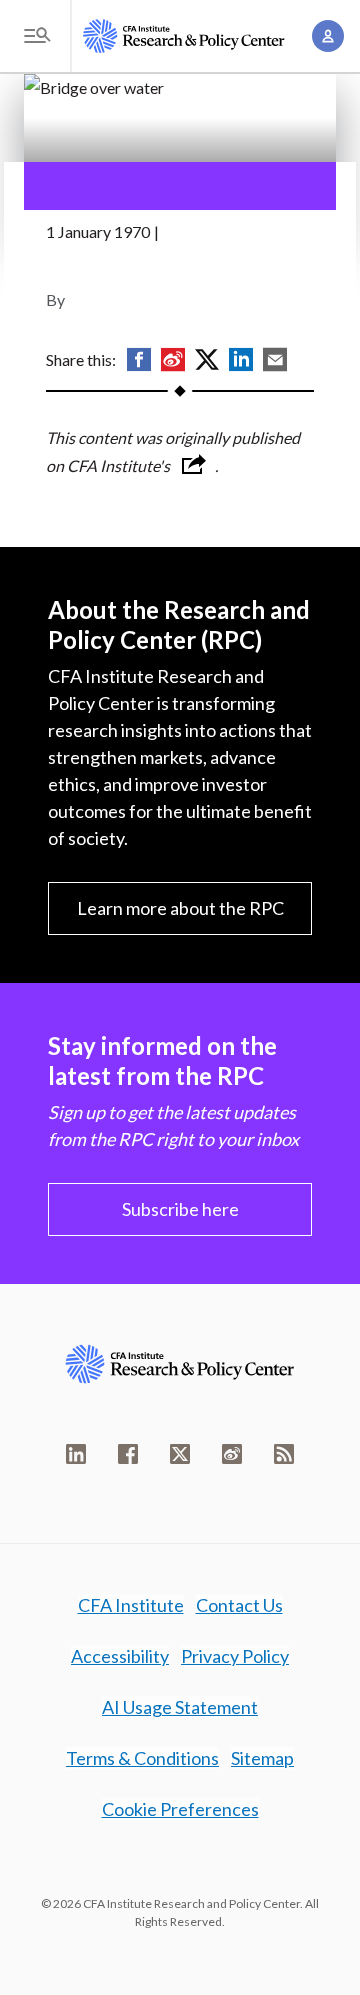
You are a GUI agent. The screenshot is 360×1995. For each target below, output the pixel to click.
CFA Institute (131, 1605)
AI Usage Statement (180, 1707)
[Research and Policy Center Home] (184, 36)
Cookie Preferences (180, 1809)
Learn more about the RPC (180, 908)
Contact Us (239, 1605)
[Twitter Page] (180, 1454)
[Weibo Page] (232, 1454)
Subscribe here (180, 1209)
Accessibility (120, 1656)
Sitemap (262, 1758)
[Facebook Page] (128, 1454)
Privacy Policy (235, 1656)
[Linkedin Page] (76, 1454)
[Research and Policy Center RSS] (284, 1454)
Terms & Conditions (142, 1758)
